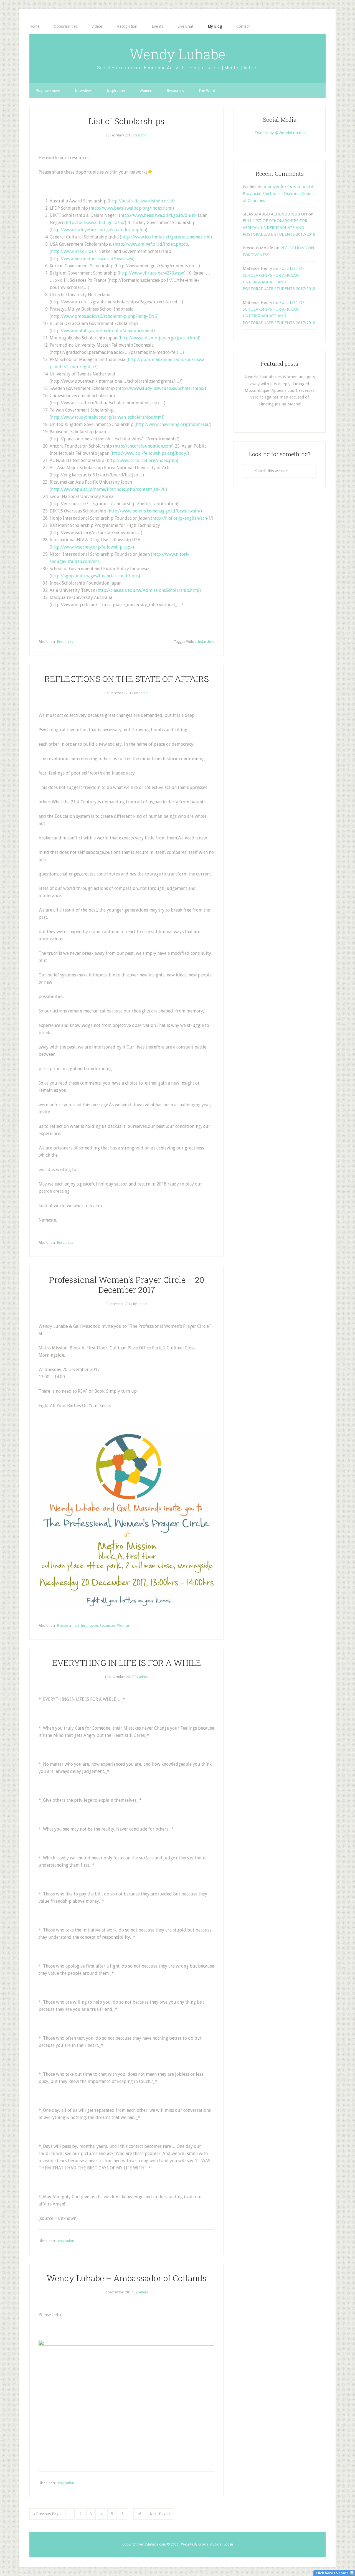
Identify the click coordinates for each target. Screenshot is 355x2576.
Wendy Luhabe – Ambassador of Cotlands (127, 2278)
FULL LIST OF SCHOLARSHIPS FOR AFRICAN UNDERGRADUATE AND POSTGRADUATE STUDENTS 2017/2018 (279, 228)
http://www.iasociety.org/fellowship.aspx (92, 547)
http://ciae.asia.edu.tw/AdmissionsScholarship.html (149, 590)
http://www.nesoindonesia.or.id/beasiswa (92, 259)
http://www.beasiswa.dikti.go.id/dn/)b (158, 215)
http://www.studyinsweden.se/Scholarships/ (161, 388)
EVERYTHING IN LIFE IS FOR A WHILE (127, 1663)
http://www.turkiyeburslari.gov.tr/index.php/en (98, 230)
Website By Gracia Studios (201, 2544)
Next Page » (160, 2514)
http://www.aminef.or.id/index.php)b (151, 244)
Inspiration (89, 1626)
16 (139, 2514)
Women (123, 1626)
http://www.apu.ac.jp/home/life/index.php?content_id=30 (108, 489)
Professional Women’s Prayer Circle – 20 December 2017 (127, 1285)
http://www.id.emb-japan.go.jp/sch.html (159, 338)
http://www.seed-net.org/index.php (142, 460)
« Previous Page (47, 2514)
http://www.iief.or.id (71, 251)
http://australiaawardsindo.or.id (141, 201)
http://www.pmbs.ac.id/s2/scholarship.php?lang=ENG (104, 316)
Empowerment (68, 1626)
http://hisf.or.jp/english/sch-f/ (182, 518)
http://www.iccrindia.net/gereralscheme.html (166, 237)
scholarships (205, 642)
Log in (228, 2544)
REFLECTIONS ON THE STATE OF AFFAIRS (127, 679)
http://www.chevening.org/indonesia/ (173, 424)
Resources (65, 642)
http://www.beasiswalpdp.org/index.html (131, 208)
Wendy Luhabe (177, 54)
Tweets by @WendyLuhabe (280, 133)
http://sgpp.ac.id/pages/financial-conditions (95, 576)
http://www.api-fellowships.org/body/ (150, 453)
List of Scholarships (126, 121)
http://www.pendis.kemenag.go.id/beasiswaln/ (155, 511)
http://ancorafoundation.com (143, 446)
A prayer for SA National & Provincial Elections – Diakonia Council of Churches (279, 194)
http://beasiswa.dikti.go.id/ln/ (95, 223)
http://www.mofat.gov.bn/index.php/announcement (102, 331)
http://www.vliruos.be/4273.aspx (152, 273)
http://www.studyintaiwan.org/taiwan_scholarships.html (107, 417)
